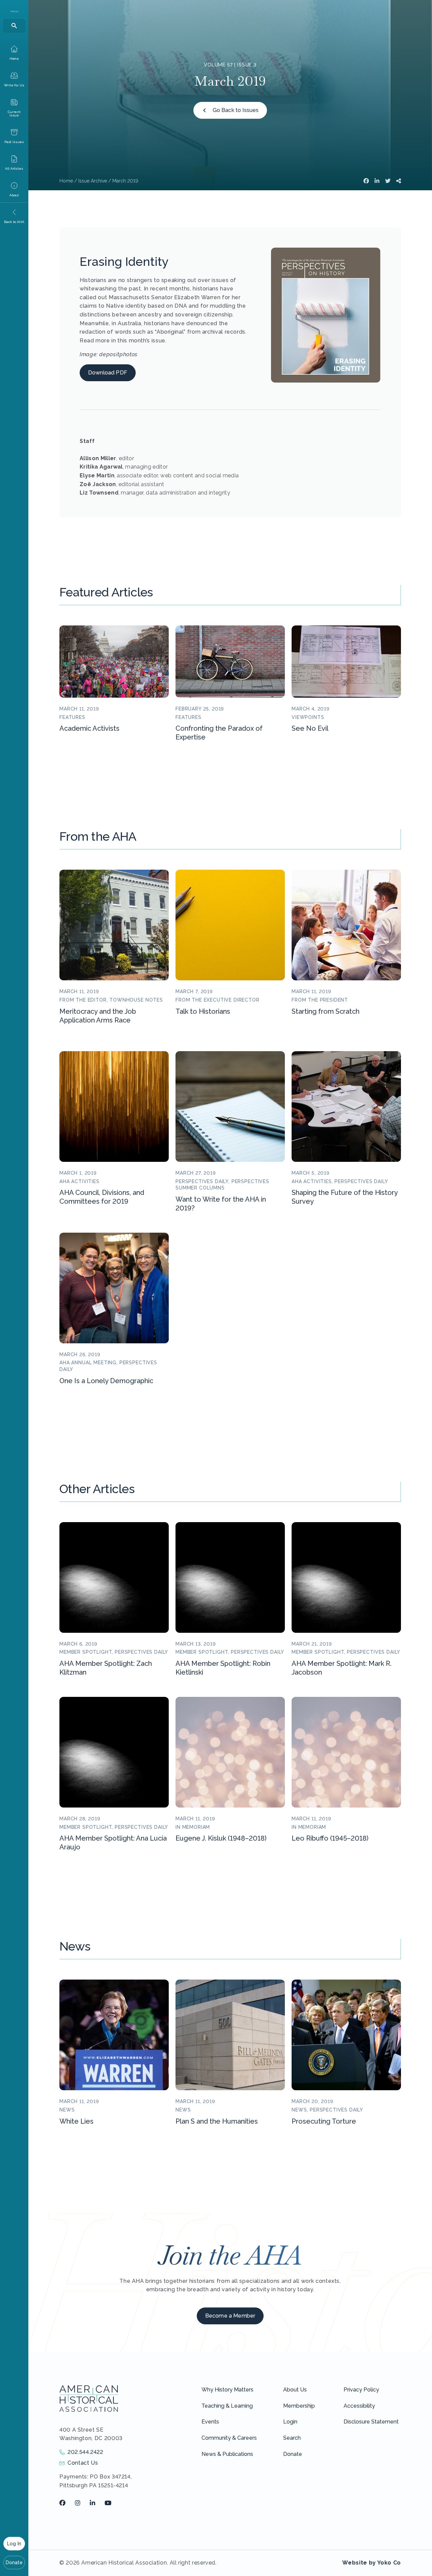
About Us (295, 2390)
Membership (299, 2406)
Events (210, 2422)
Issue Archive (93, 181)
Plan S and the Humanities (217, 2121)
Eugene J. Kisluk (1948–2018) (221, 1838)
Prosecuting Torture (324, 2121)
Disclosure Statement (371, 2422)
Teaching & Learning (227, 2406)
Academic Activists (89, 728)
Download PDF (108, 373)
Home (66, 181)
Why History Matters (227, 2390)
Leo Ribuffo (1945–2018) (330, 1838)
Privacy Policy (361, 2390)
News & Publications (227, 2454)
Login (290, 2422)
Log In (14, 2544)
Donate (14, 2563)
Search (292, 2438)
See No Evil (310, 728)
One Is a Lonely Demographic (106, 1381)
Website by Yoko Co (372, 2563)
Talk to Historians (203, 1011)
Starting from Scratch (326, 1011)
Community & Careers (229, 2438)
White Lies (76, 2121)
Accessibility (359, 2406)
